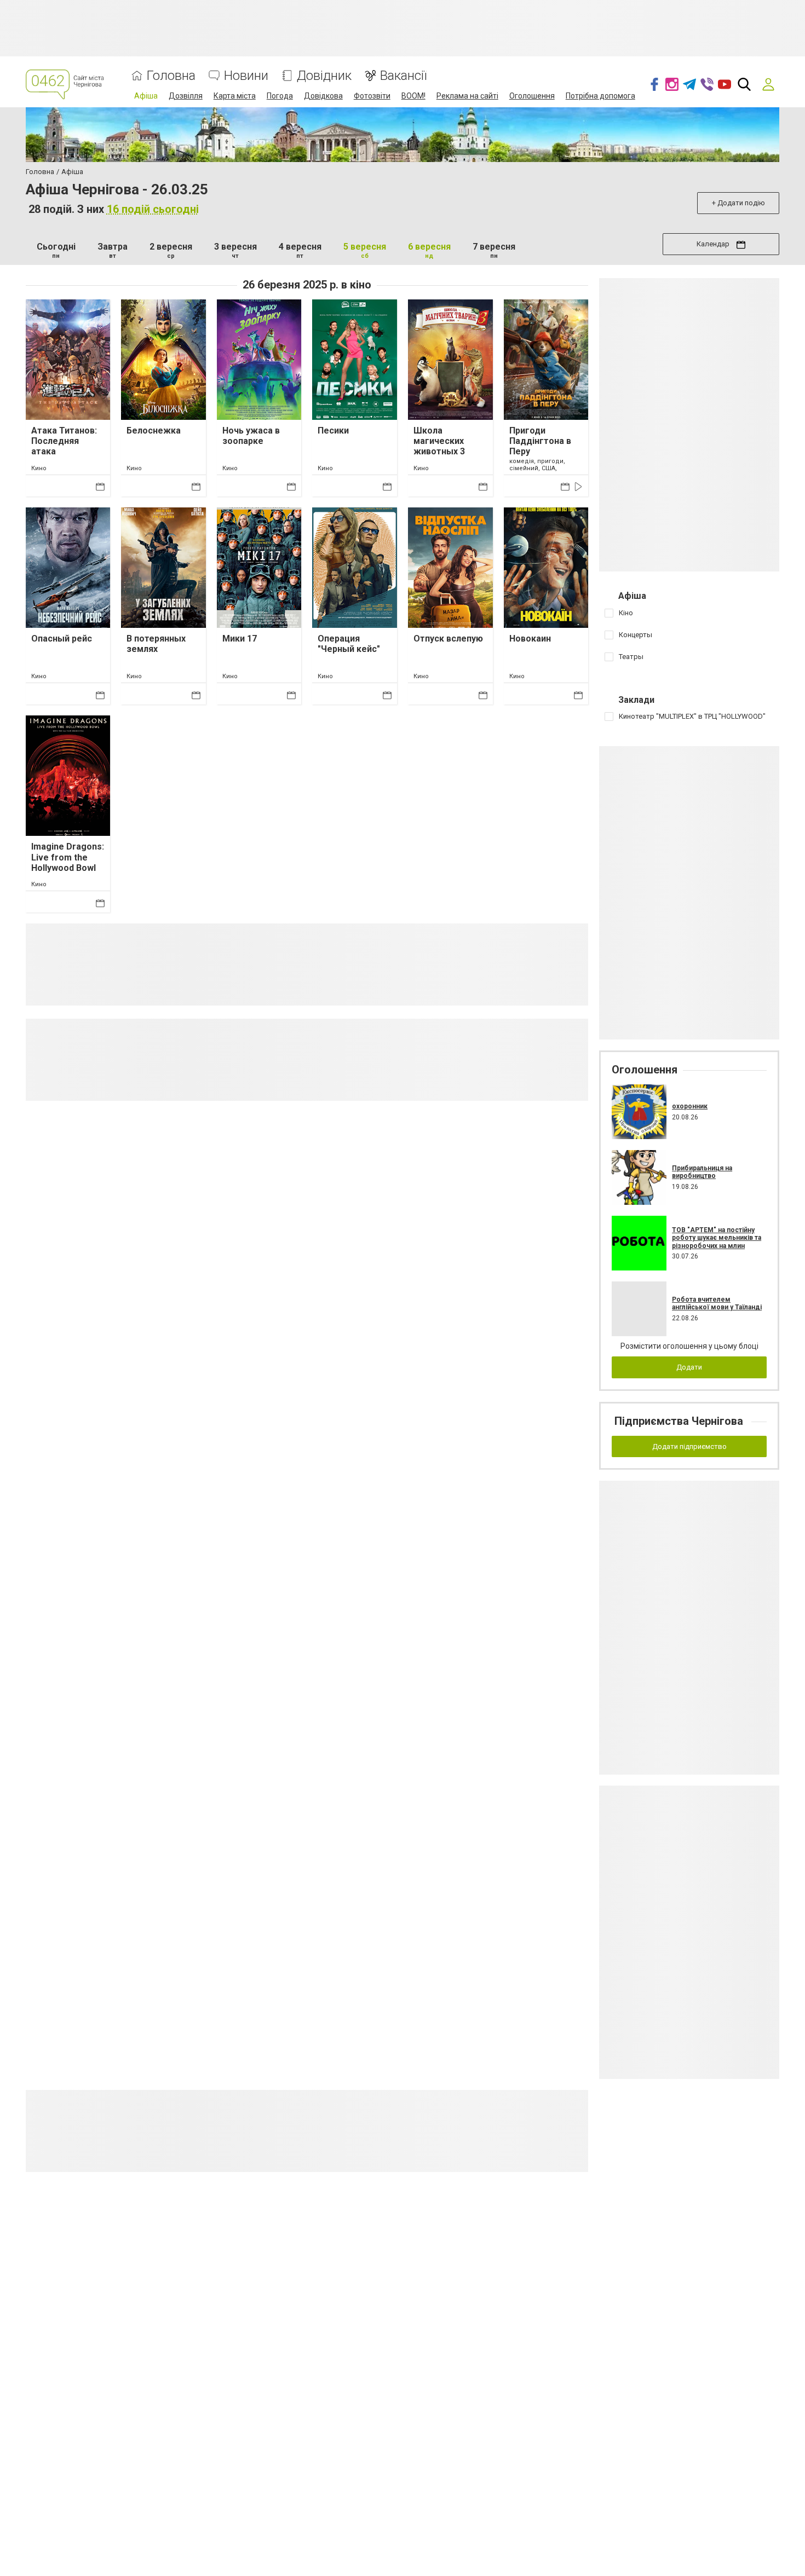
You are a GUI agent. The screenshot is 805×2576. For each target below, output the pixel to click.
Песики (333, 431)
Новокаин (530, 639)
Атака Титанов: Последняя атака (64, 441)
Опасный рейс (62, 639)
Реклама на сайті (467, 96)
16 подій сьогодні (153, 209)
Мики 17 (240, 639)
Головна (171, 76)
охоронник (690, 1106)
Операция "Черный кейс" (349, 644)
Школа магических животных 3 (439, 441)
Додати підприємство (689, 1446)
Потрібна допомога (600, 96)
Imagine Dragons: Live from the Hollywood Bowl (68, 857)
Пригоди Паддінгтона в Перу (540, 441)
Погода (280, 96)
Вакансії (403, 76)
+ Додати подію (738, 203)
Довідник (324, 76)
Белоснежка (154, 431)
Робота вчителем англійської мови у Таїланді (717, 1303)
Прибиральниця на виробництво (702, 1172)
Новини (246, 76)
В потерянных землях (156, 644)
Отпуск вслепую (448, 639)
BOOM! (413, 96)
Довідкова (323, 96)
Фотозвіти (372, 96)
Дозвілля (186, 96)
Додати (689, 1367)
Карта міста (235, 96)
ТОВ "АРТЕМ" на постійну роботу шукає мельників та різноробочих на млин (717, 1238)
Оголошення (532, 96)
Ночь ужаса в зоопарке (251, 436)
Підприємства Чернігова (679, 1421)
